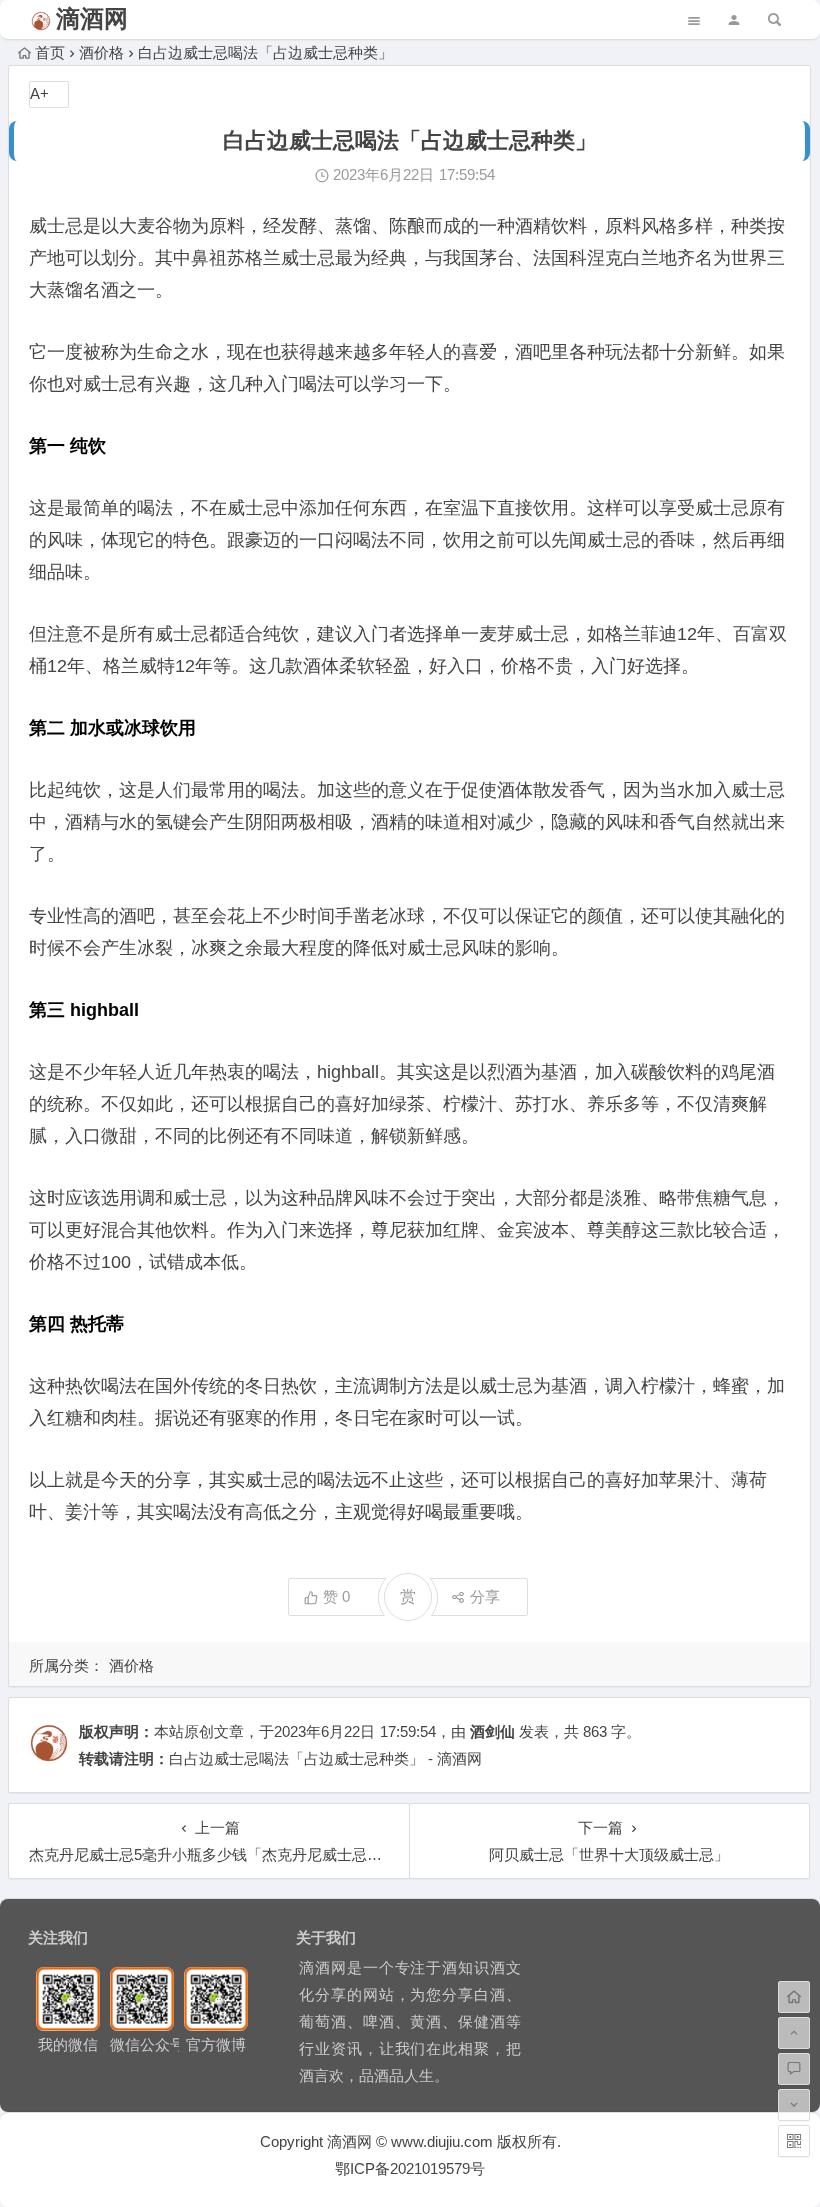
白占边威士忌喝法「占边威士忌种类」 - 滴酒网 (325, 1758)
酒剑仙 (492, 1731)
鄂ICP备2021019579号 (410, 2168)
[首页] (794, 1997)
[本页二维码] (794, 2141)
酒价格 (101, 52)
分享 (485, 1596)
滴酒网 (92, 18)
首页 (50, 52)
